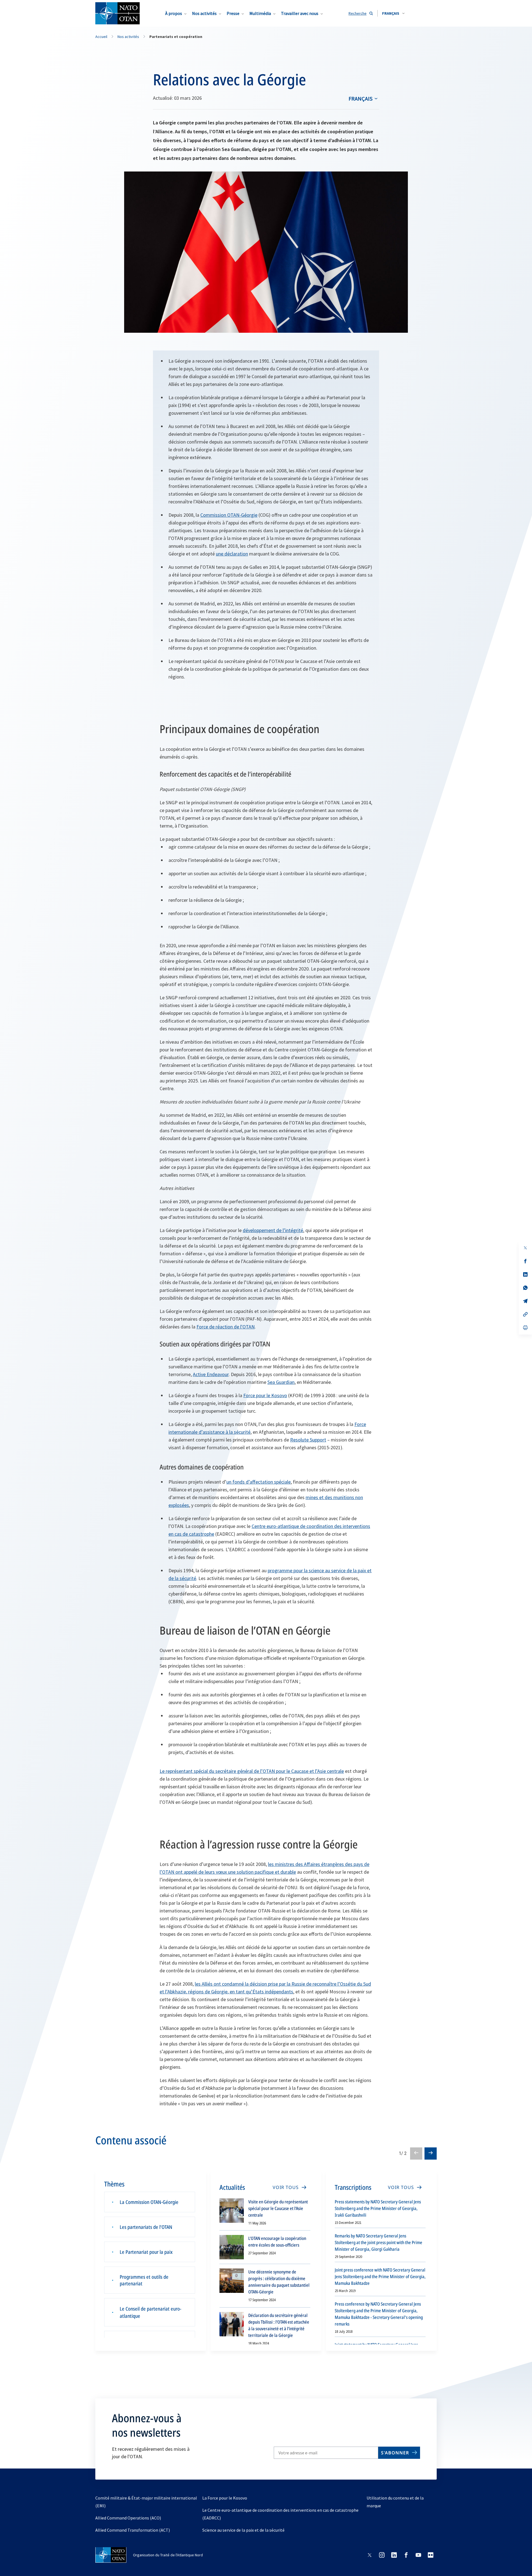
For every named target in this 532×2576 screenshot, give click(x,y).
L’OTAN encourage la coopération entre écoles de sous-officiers (277, 2242)
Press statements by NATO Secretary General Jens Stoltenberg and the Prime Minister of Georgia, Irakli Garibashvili (378, 2208)
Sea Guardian (281, 1382)
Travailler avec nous (300, 13)
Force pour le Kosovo (265, 1395)
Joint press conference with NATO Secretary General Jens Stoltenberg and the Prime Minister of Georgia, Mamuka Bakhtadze (380, 2277)
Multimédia (260, 13)
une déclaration (232, 554)
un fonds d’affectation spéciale (259, 1482)
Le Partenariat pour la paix (146, 2252)
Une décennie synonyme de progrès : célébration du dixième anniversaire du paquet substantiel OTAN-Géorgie (279, 2282)
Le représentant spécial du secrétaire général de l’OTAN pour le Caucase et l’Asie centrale (252, 1771)
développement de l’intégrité (273, 1230)
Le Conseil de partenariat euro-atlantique (150, 2312)
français (360, 98)
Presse (233, 13)
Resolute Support (308, 1440)
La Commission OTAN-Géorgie (149, 2202)
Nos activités (204, 13)
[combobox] (393, 13)
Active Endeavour (211, 1374)
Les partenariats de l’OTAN (146, 2227)
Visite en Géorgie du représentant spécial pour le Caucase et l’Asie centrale (278, 2208)
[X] (525, 1248)
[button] (393, 13)
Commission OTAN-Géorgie (229, 515)
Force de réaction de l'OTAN (226, 1327)
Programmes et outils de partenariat (144, 2280)
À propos (174, 13)
